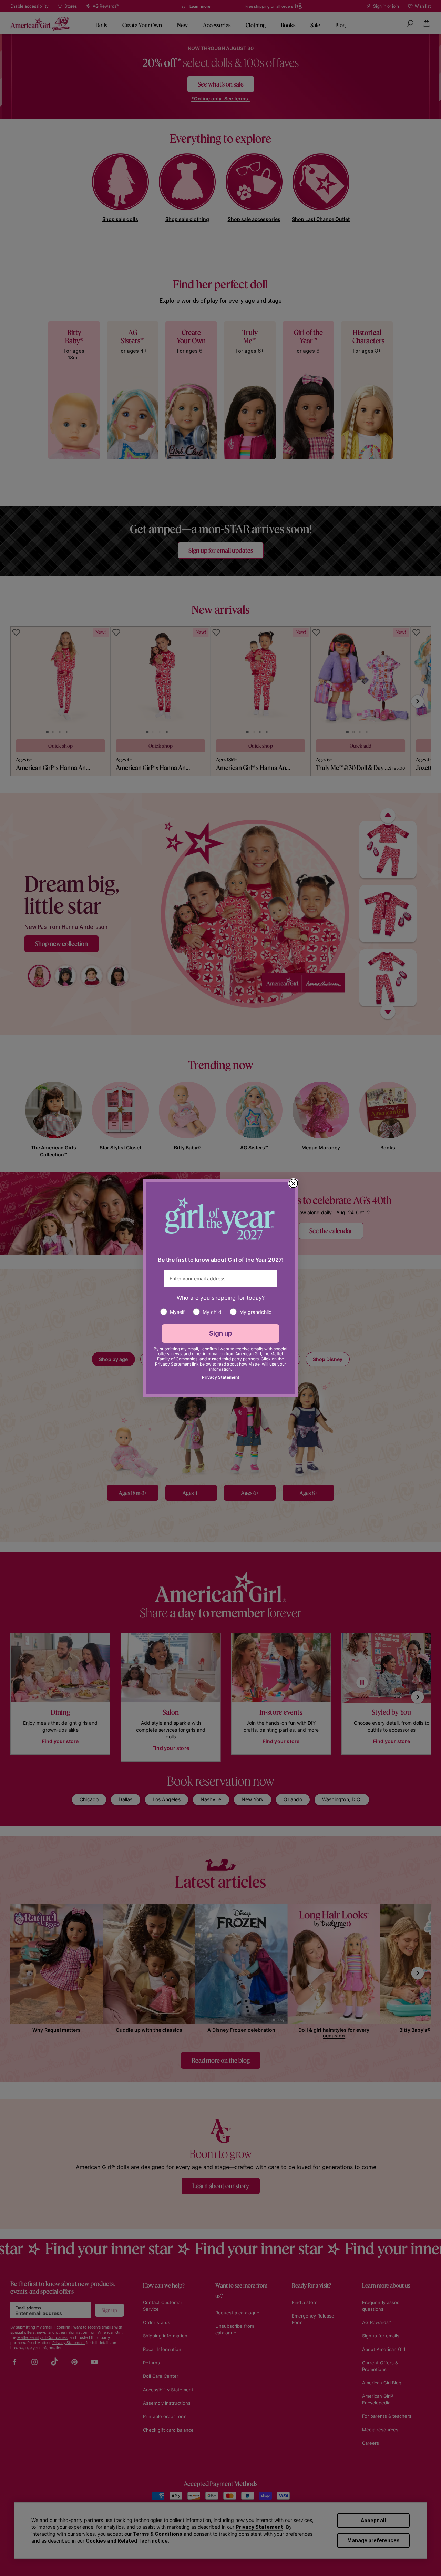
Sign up (221, 1333)
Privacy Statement (221, 1377)
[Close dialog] (293, 1183)
